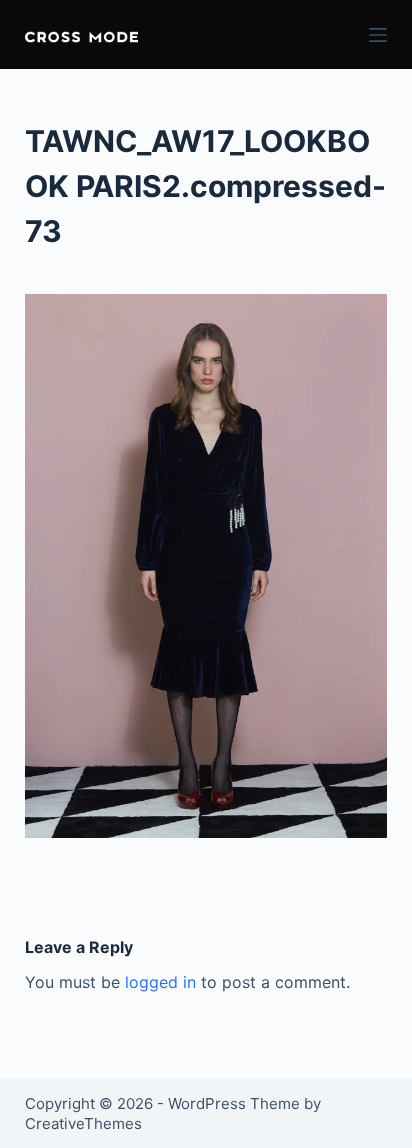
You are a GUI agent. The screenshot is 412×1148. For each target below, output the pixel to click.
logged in (160, 982)
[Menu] (378, 35)
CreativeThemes (83, 1123)
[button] (81, 34)
